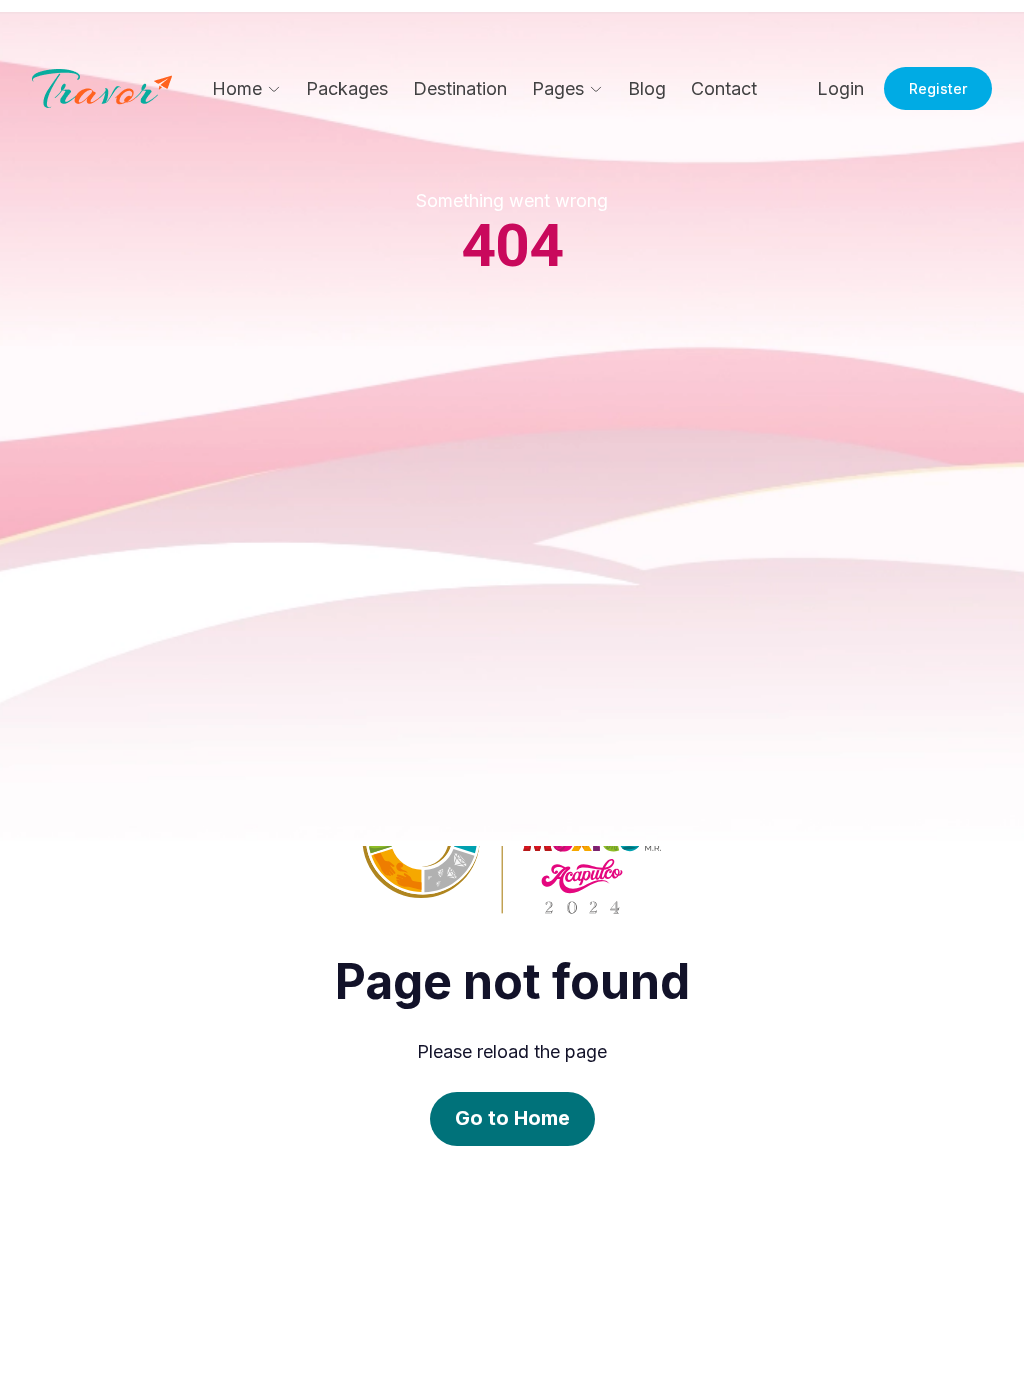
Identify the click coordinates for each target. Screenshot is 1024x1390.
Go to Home (512, 1118)
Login (840, 88)
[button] (246, 89)
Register (938, 88)
